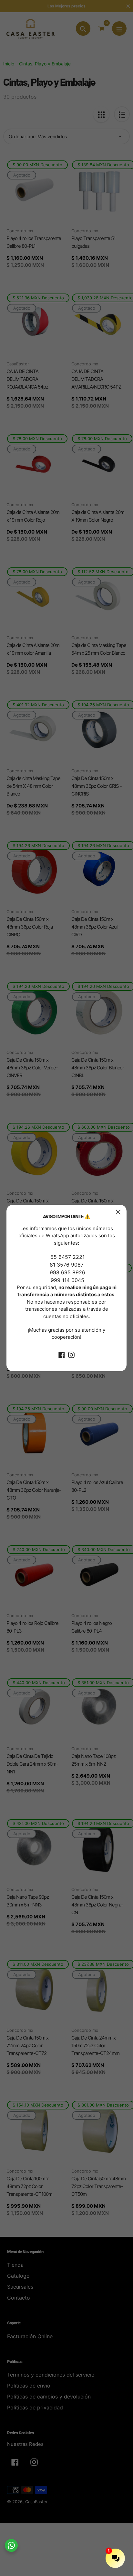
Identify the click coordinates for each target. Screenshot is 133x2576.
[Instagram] (71, 1355)
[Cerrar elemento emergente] (118, 1212)
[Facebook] (62, 1355)
